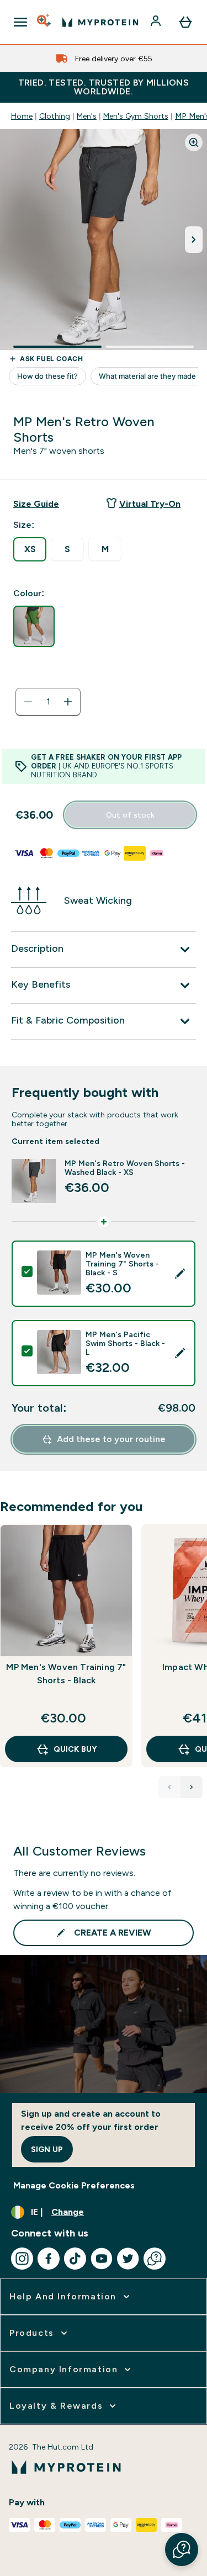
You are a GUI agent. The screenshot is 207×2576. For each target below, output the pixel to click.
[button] (182, 2550)
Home (22, 116)
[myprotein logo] (100, 22)
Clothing (55, 116)
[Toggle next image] (194, 240)
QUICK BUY (75, 1749)
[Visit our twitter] (128, 2259)
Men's (87, 116)
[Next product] (192, 1787)
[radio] (30, 549)
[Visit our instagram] (22, 2259)
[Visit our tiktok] (75, 2259)
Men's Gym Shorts (136, 116)
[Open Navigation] (20, 22)
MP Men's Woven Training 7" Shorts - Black (66, 1674)
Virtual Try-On (150, 504)
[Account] (157, 22)
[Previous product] (169, 1787)
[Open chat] (155, 2259)
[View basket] (185, 22)
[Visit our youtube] (102, 2259)
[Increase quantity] (68, 702)
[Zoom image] (194, 142)
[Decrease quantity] (28, 702)
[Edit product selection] (180, 1274)
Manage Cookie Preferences (74, 2185)
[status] (48, 702)
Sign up (47, 2149)
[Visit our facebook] (49, 2259)
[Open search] (45, 22)
